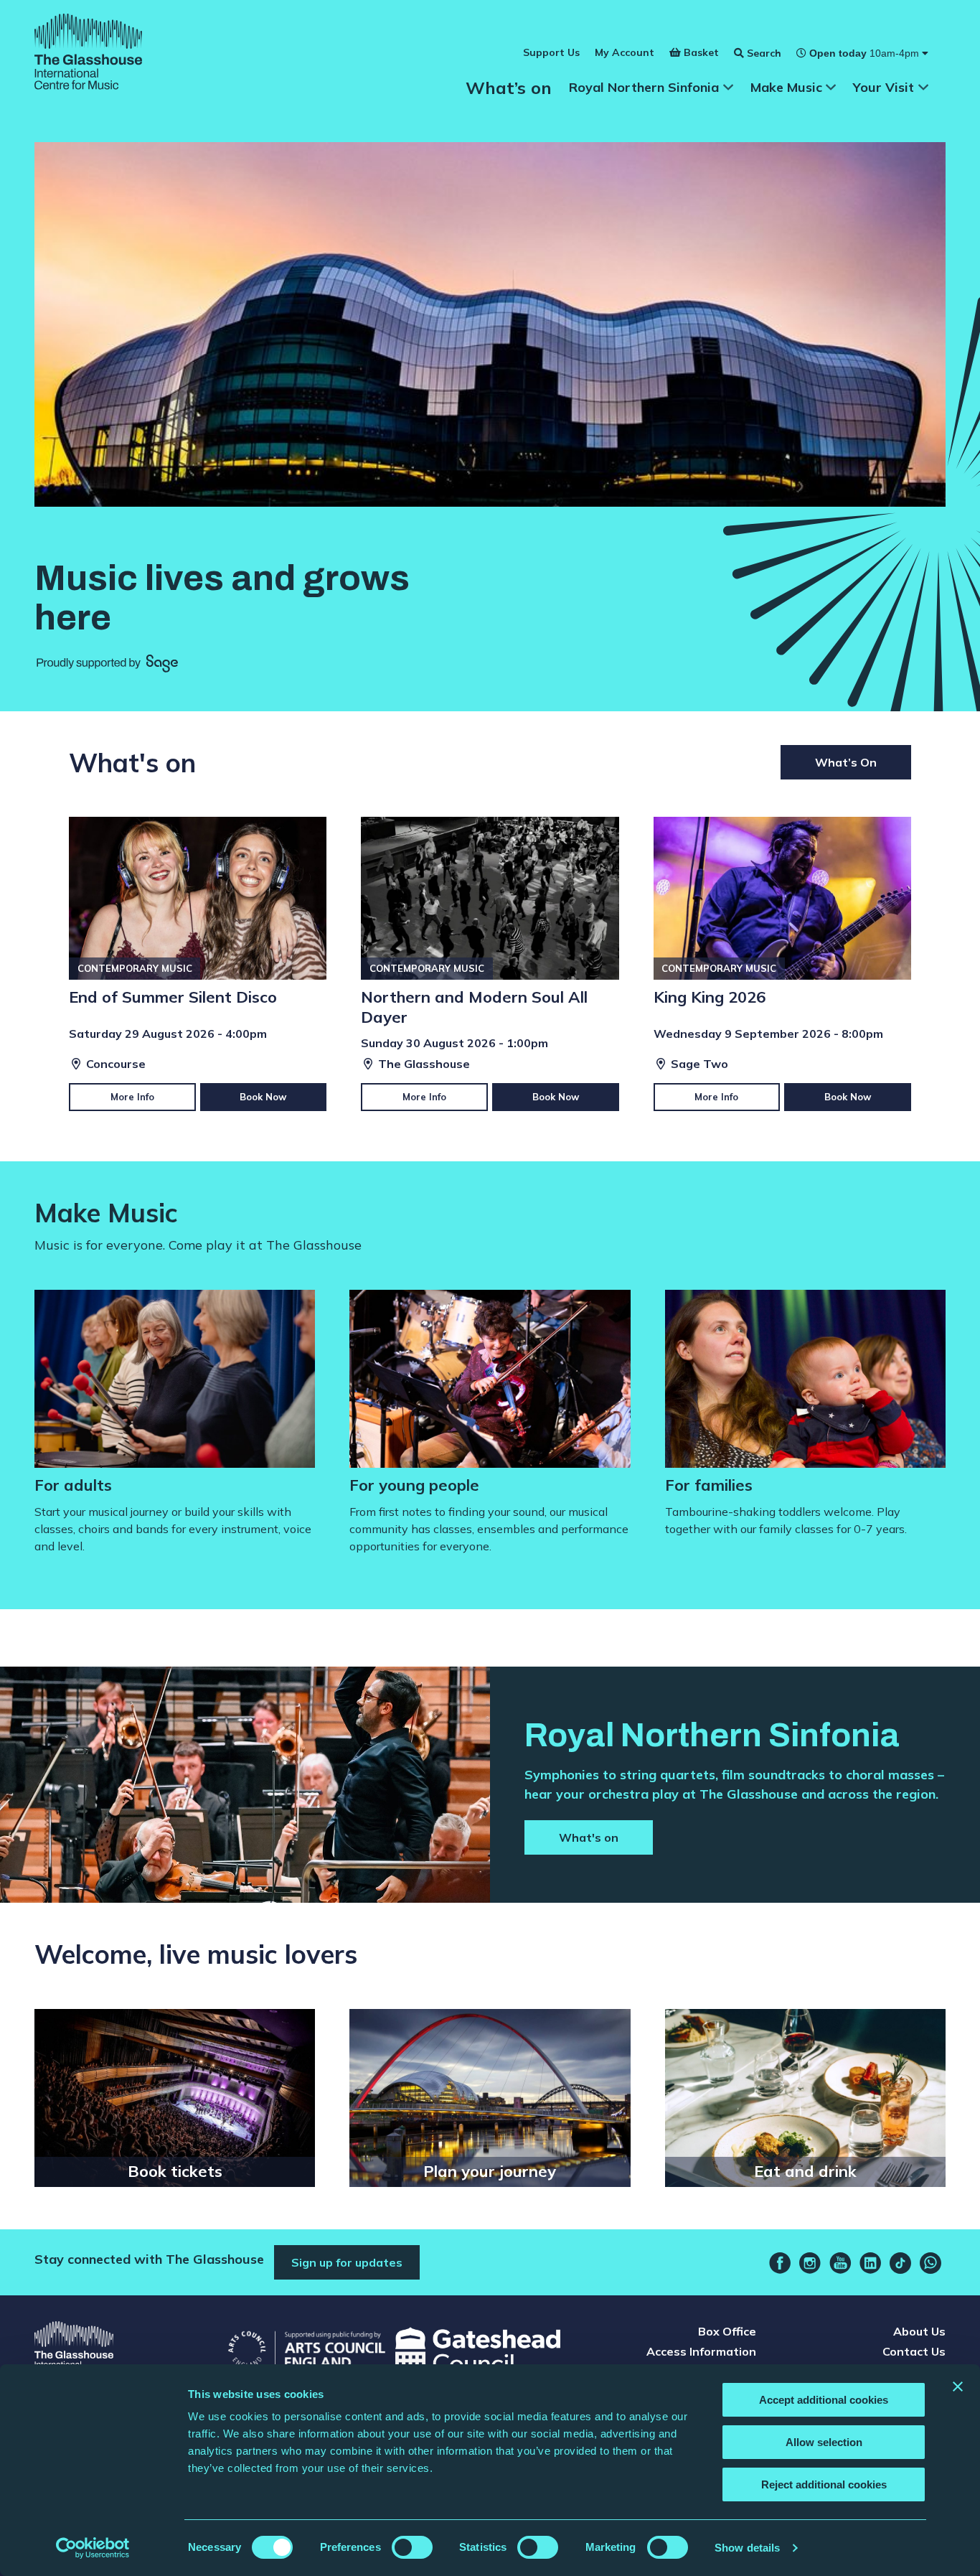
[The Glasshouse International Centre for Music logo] (88, 54)
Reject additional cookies (824, 2484)
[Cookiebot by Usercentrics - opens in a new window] (93, 2548)
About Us (919, 2331)
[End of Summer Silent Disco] (198, 964)
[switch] (412, 2547)
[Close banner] (958, 2387)
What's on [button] (589, 1837)
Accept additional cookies (824, 2400)
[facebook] (780, 2263)
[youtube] (840, 2263)
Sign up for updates (347, 2262)
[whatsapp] (930, 2263)
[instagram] (810, 2263)
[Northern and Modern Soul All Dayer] (490, 964)
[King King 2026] (782, 964)
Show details (747, 2548)
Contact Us (914, 2351)
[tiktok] (900, 2263)
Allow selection (824, 2442)
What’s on (509, 88)
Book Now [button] (263, 1097)
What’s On (846, 762)
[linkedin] (870, 2263)
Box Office (727, 2331)
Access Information (701, 2351)
